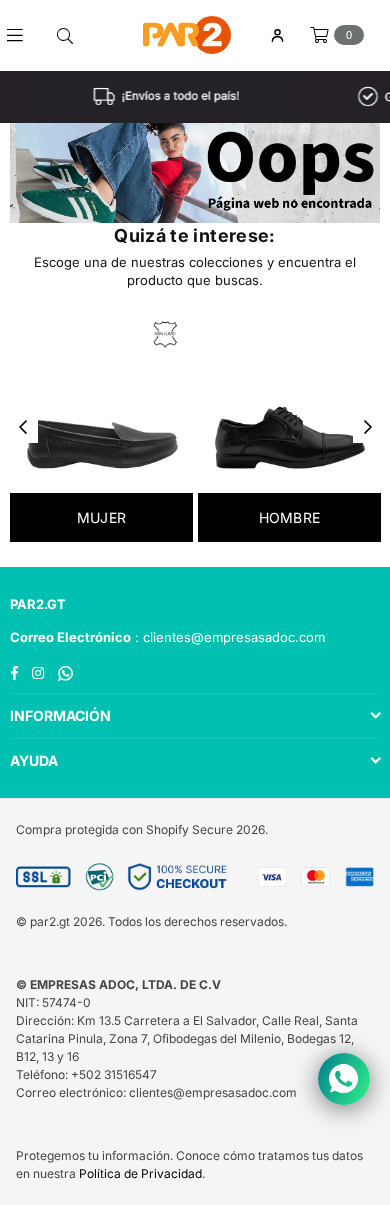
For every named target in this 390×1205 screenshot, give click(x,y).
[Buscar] (65, 35)
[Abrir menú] (22, 35)
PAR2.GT (38, 604)
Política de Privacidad (140, 1173)
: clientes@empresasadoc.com (228, 637)
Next (368, 428)
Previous (23, 428)
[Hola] (277, 35)
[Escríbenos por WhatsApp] (344, 1079)
